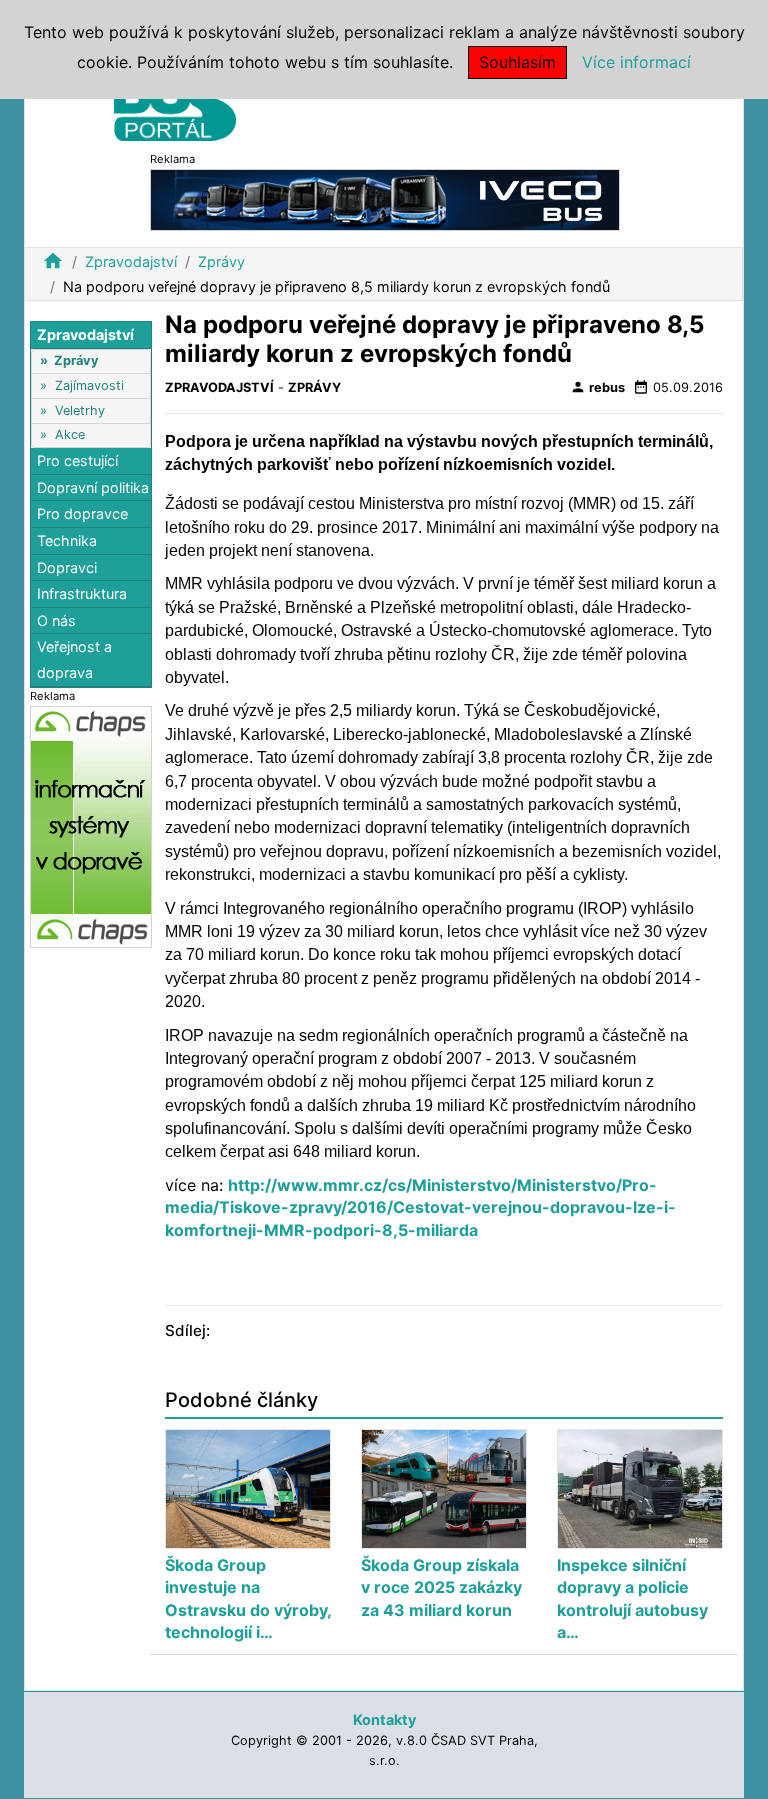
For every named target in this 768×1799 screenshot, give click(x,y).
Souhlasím (517, 62)
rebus (597, 387)
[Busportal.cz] (175, 104)
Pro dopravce (82, 513)
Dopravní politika (93, 487)
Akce (70, 434)
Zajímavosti (89, 385)
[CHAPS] (91, 825)
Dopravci (67, 567)
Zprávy (221, 261)
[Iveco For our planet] (385, 198)
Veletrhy (80, 410)
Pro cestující (77, 460)
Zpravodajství (131, 261)
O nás (56, 620)
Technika (67, 540)
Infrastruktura (82, 593)
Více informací (636, 62)
